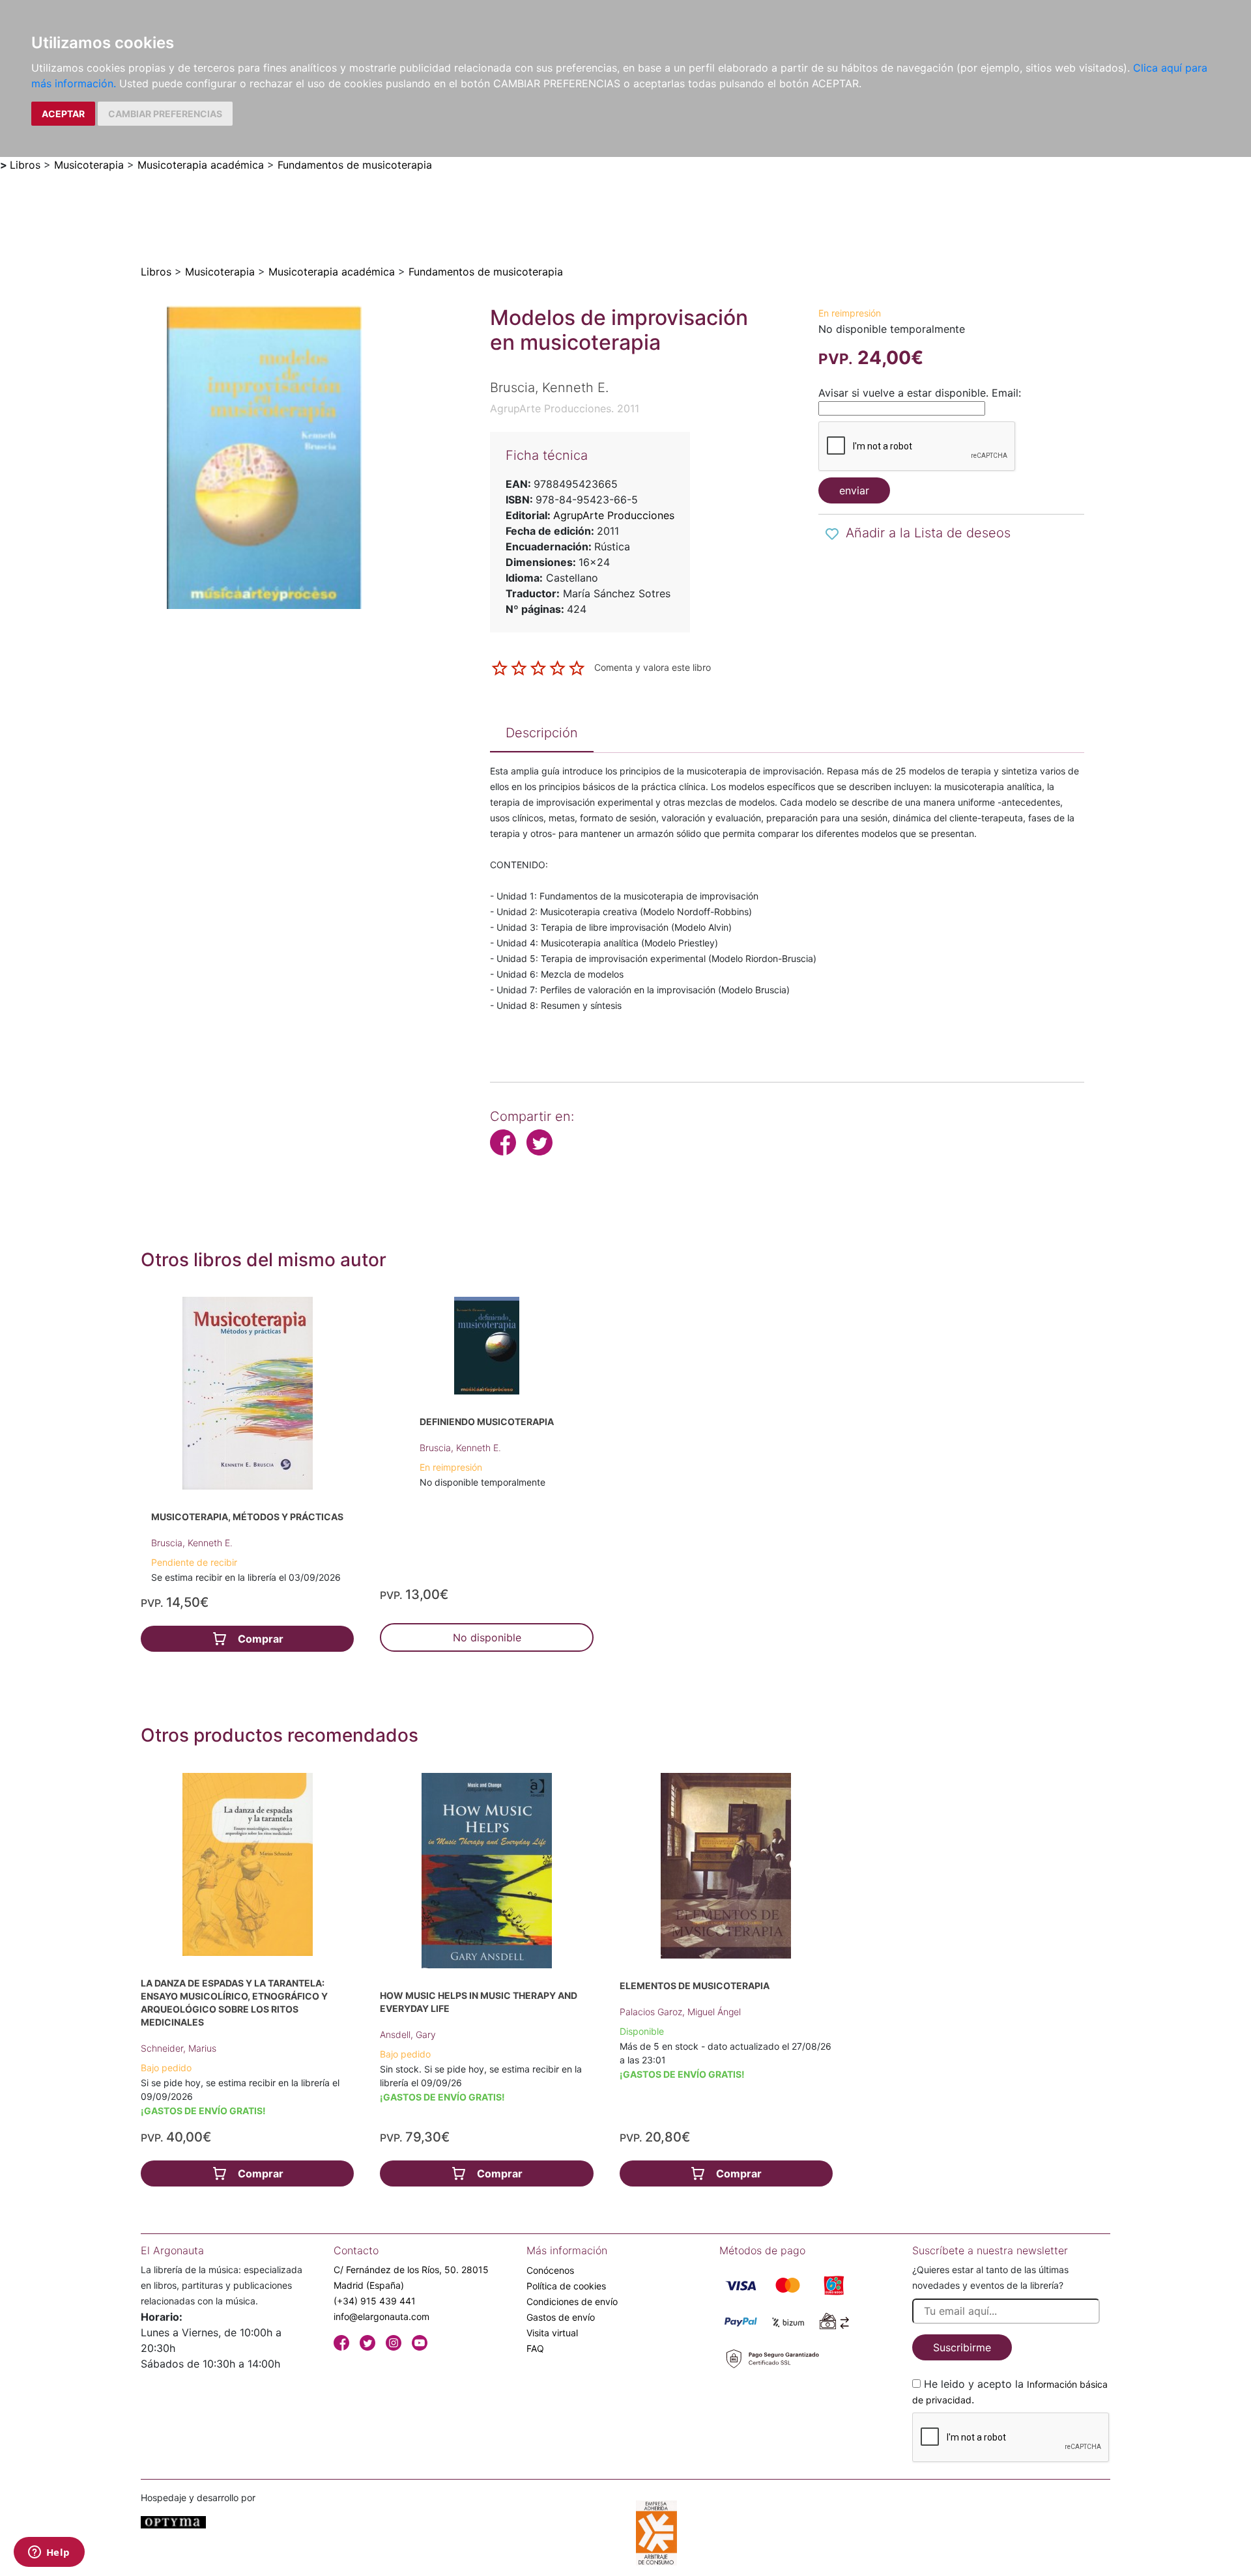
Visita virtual (552, 2333)
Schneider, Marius (179, 2048)
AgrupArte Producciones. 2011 (565, 408)
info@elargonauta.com (381, 2316)
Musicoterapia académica (201, 165)
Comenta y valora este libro (653, 667)
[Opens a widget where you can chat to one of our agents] (49, 2553)
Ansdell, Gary (408, 2034)
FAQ (535, 2348)
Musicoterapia (89, 165)
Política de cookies (566, 2286)
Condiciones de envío (572, 2301)
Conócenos (550, 2270)
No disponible (487, 1637)
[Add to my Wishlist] (832, 534)
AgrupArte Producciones (614, 515)
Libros (25, 165)
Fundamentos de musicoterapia (355, 165)
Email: (1006, 393)
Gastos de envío (561, 2317)
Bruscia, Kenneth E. (192, 1543)
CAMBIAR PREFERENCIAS (165, 114)
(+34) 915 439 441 (375, 2301)
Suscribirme (962, 2347)
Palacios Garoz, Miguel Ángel (680, 2012)
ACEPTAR (63, 114)
